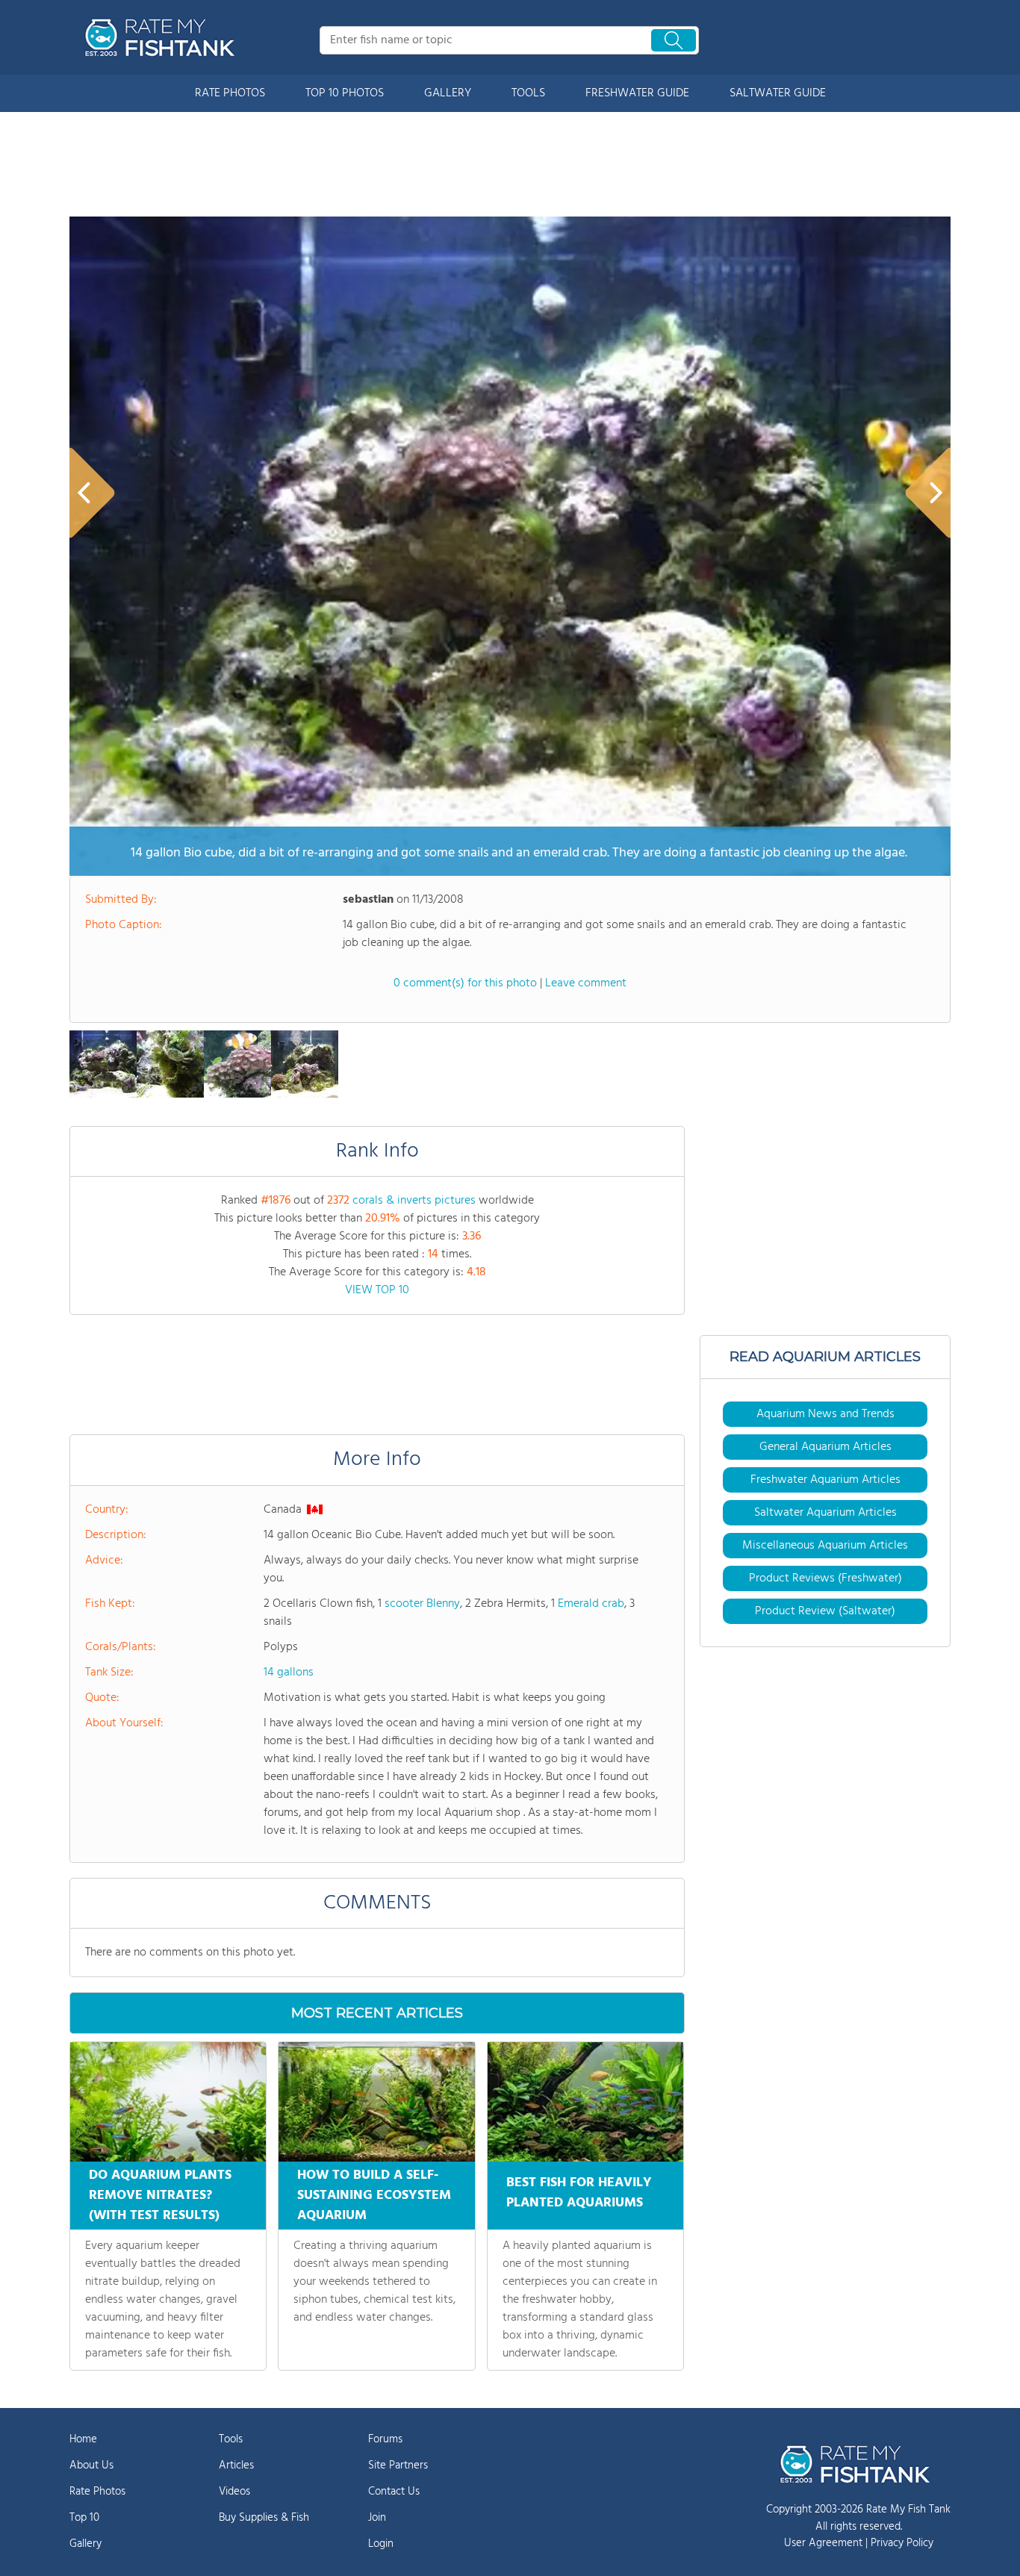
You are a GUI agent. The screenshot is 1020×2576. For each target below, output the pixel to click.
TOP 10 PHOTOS (345, 93)
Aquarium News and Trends (825, 1414)
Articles (236, 2465)
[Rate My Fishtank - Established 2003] (163, 37)
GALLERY (448, 93)
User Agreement (823, 2543)
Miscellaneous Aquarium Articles (825, 1546)
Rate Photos (97, 2492)
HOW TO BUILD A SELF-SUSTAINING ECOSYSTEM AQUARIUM (374, 2196)
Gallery (85, 2544)
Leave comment (586, 983)
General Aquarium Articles (825, 1447)
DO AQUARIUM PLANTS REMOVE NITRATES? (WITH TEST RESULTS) (160, 2196)
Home (83, 2439)
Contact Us (394, 2492)
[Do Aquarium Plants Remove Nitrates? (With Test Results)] (168, 2102)
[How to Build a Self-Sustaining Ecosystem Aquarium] (376, 2102)
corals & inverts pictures (414, 1201)
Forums (385, 2439)
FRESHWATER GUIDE (637, 93)
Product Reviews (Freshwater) (825, 1578)
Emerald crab (591, 1604)
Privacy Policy (902, 2543)
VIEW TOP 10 (377, 1290)
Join (377, 2518)
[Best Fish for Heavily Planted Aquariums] (585, 2102)
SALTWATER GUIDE (778, 93)
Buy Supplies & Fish (264, 2518)
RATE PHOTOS (230, 93)
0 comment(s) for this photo (465, 983)
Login (381, 2544)
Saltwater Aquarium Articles (825, 1513)
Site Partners (398, 2465)
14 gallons (289, 1673)
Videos (234, 2492)
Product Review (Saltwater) (825, 1611)
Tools (231, 2439)
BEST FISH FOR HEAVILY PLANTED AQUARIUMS (579, 2193)
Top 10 (84, 2518)
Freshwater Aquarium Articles (825, 1480)
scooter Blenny (422, 1604)
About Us (91, 2465)
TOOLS (528, 93)
